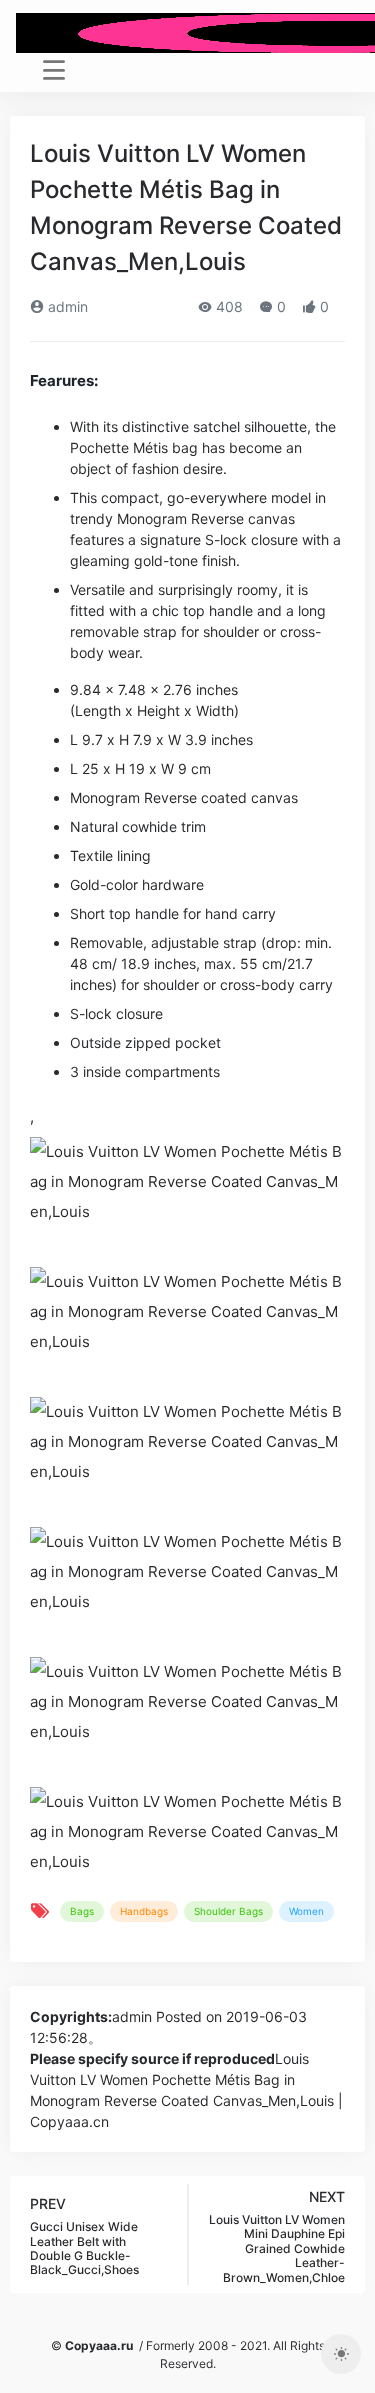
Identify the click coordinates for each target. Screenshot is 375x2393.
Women (306, 1911)
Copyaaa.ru (99, 2345)
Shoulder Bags (228, 1911)
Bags (82, 1911)
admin (66, 306)
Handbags (144, 1911)
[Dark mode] (341, 2354)
